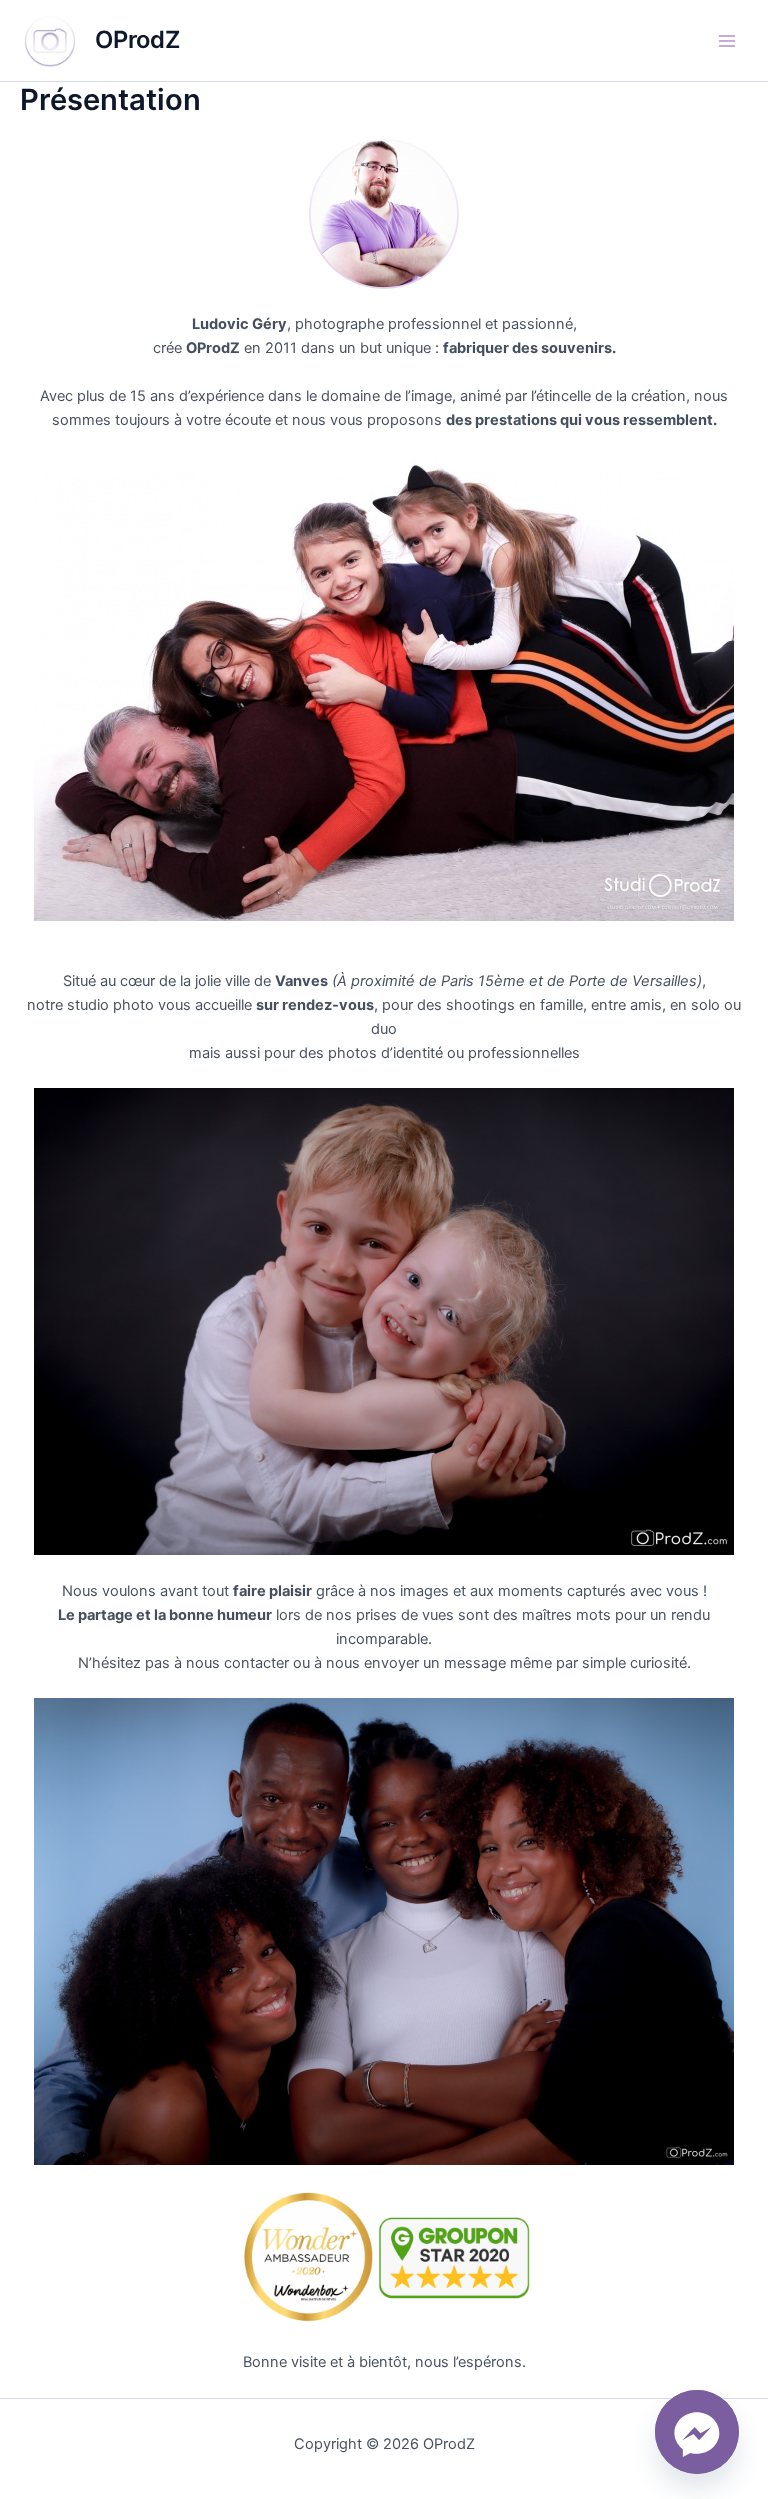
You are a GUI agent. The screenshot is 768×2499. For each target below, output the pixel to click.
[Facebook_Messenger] (697, 2432)
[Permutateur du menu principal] (727, 41)
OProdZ (137, 39)
